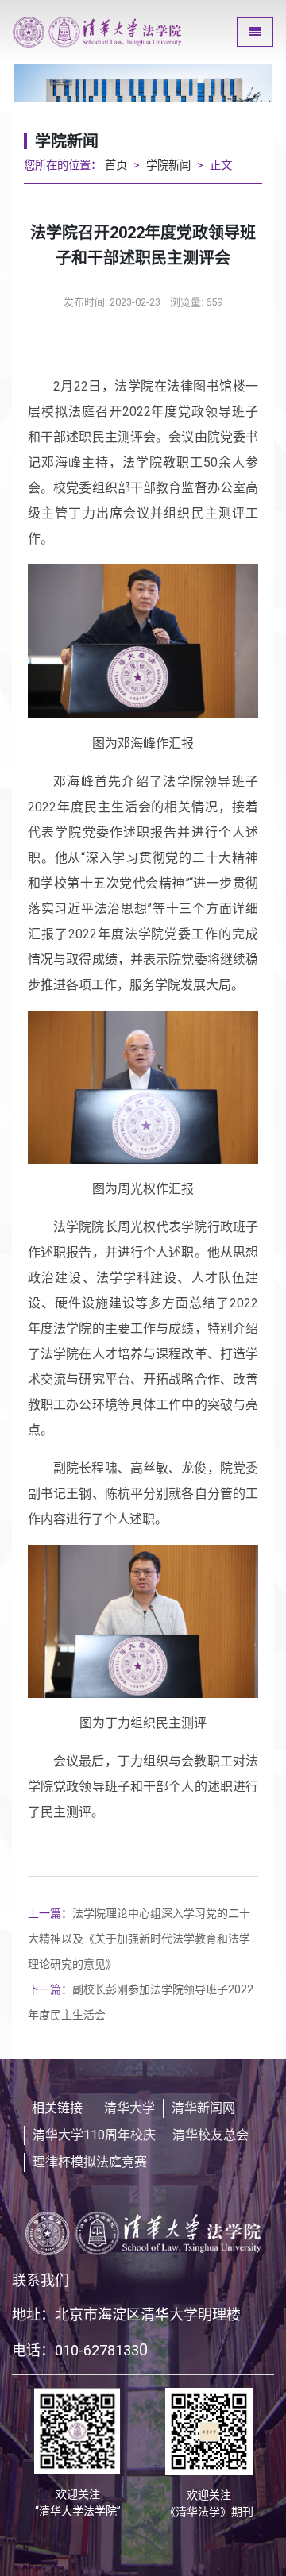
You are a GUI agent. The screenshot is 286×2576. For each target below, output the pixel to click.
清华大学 (129, 2108)
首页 (116, 166)
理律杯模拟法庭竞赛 (90, 2162)
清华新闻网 (203, 2108)
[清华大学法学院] (118, 32)
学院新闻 (168, 166)
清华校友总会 (211, 2135)
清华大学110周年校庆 (94, 2135)
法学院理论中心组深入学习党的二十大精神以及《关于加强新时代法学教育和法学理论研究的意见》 (139, 1939)
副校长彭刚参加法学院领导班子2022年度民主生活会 (141, 2002)
